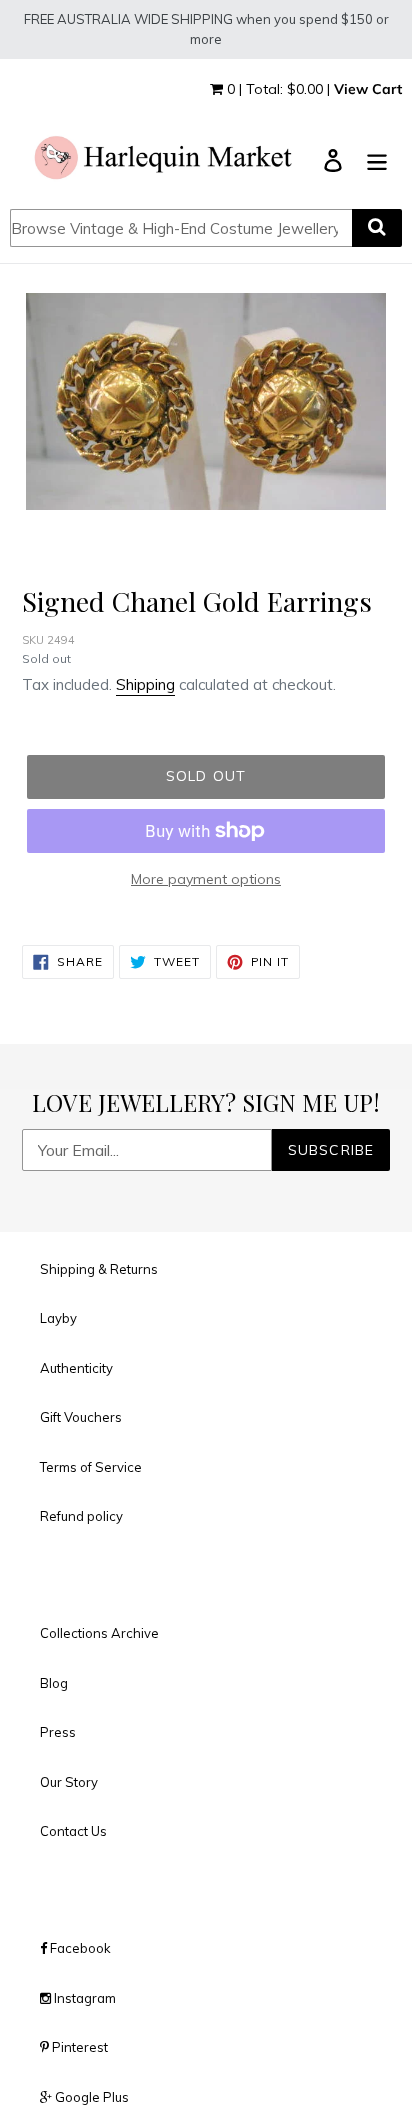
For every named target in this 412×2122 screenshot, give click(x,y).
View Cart (368, 89)
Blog (54, 1683)
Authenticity (76, 1368)
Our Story (69, 1782)
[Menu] (377, 159)
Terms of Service (91, 1467)
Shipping (145, 684)
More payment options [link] (206, 879)
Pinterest (78, 2047)
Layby (58, 1318)
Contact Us (73, 1831)
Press (58, 1732)
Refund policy (81, 1516)
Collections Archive (99, 1633)
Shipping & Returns (99, 1269)
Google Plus (90, 2097)
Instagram (83, 1998)
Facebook (79, 1948)
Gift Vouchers (81, 1417)
